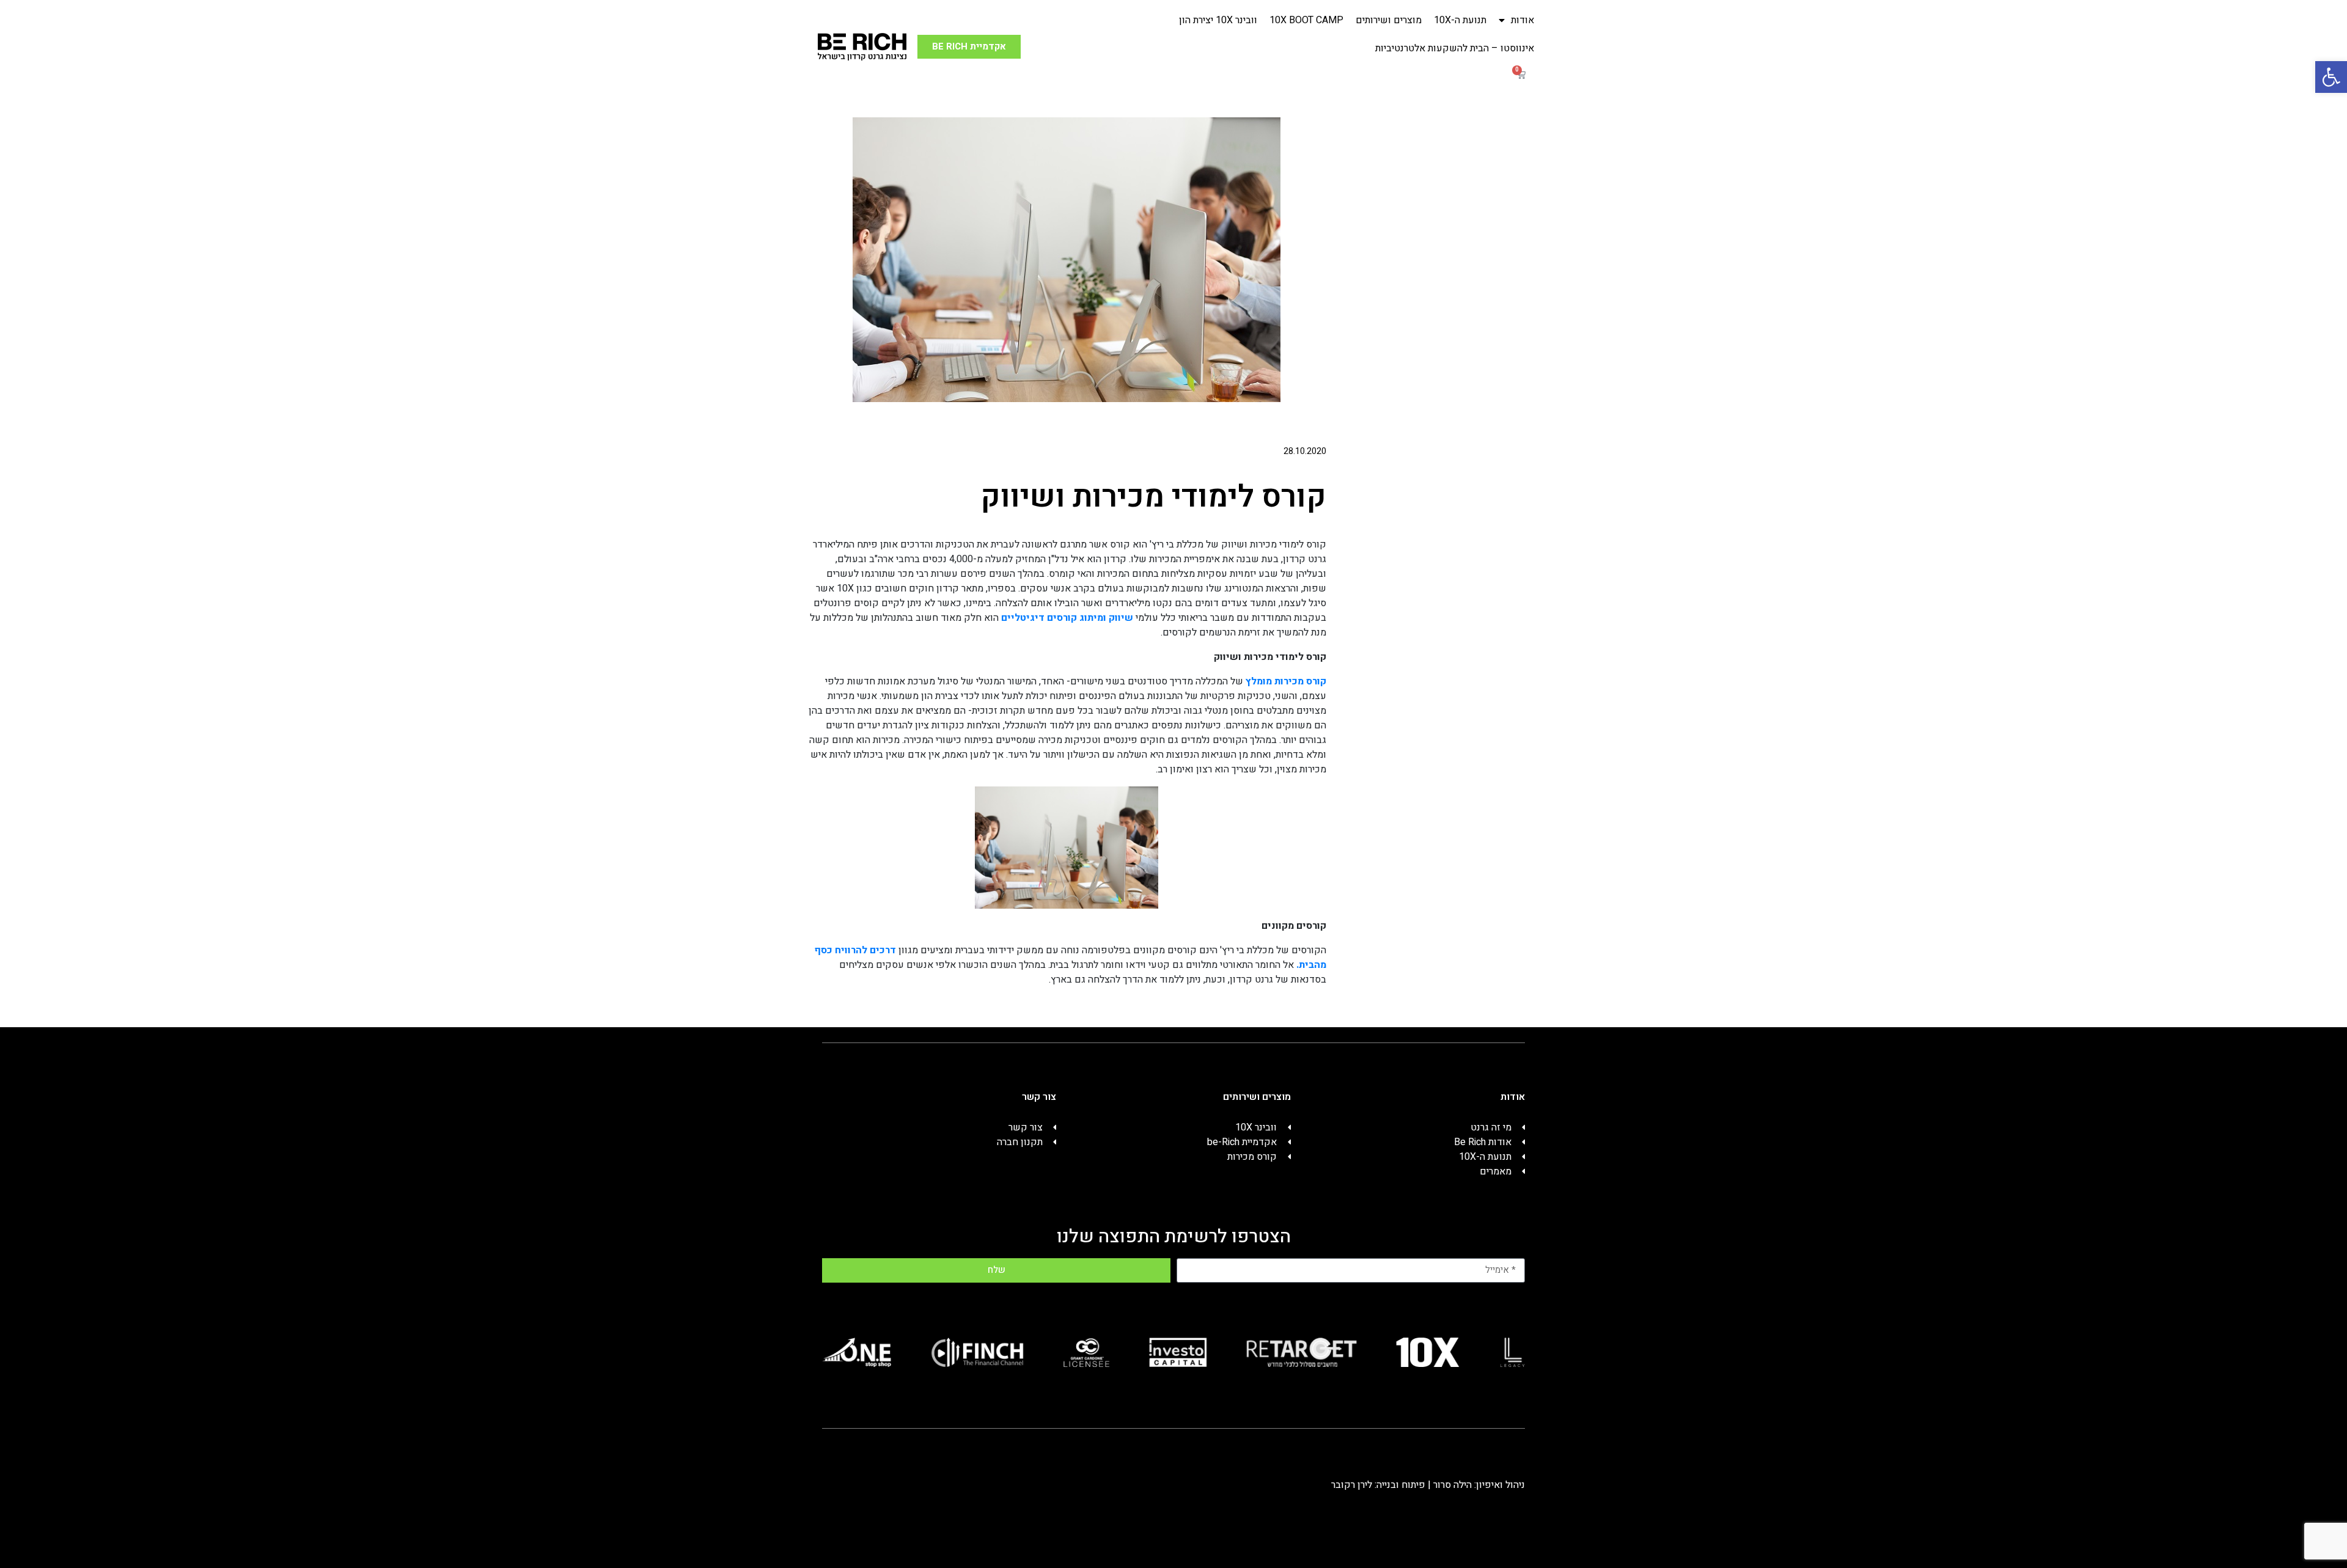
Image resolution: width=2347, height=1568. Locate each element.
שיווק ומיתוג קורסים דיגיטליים (1067, 618)
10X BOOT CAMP (1306, 20)
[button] (2331, 77)
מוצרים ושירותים (1389, 20)
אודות (1522, 20)
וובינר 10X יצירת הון (1218, 20)
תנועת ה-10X (1460, 20)
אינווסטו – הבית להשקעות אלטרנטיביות (1455, 48)
